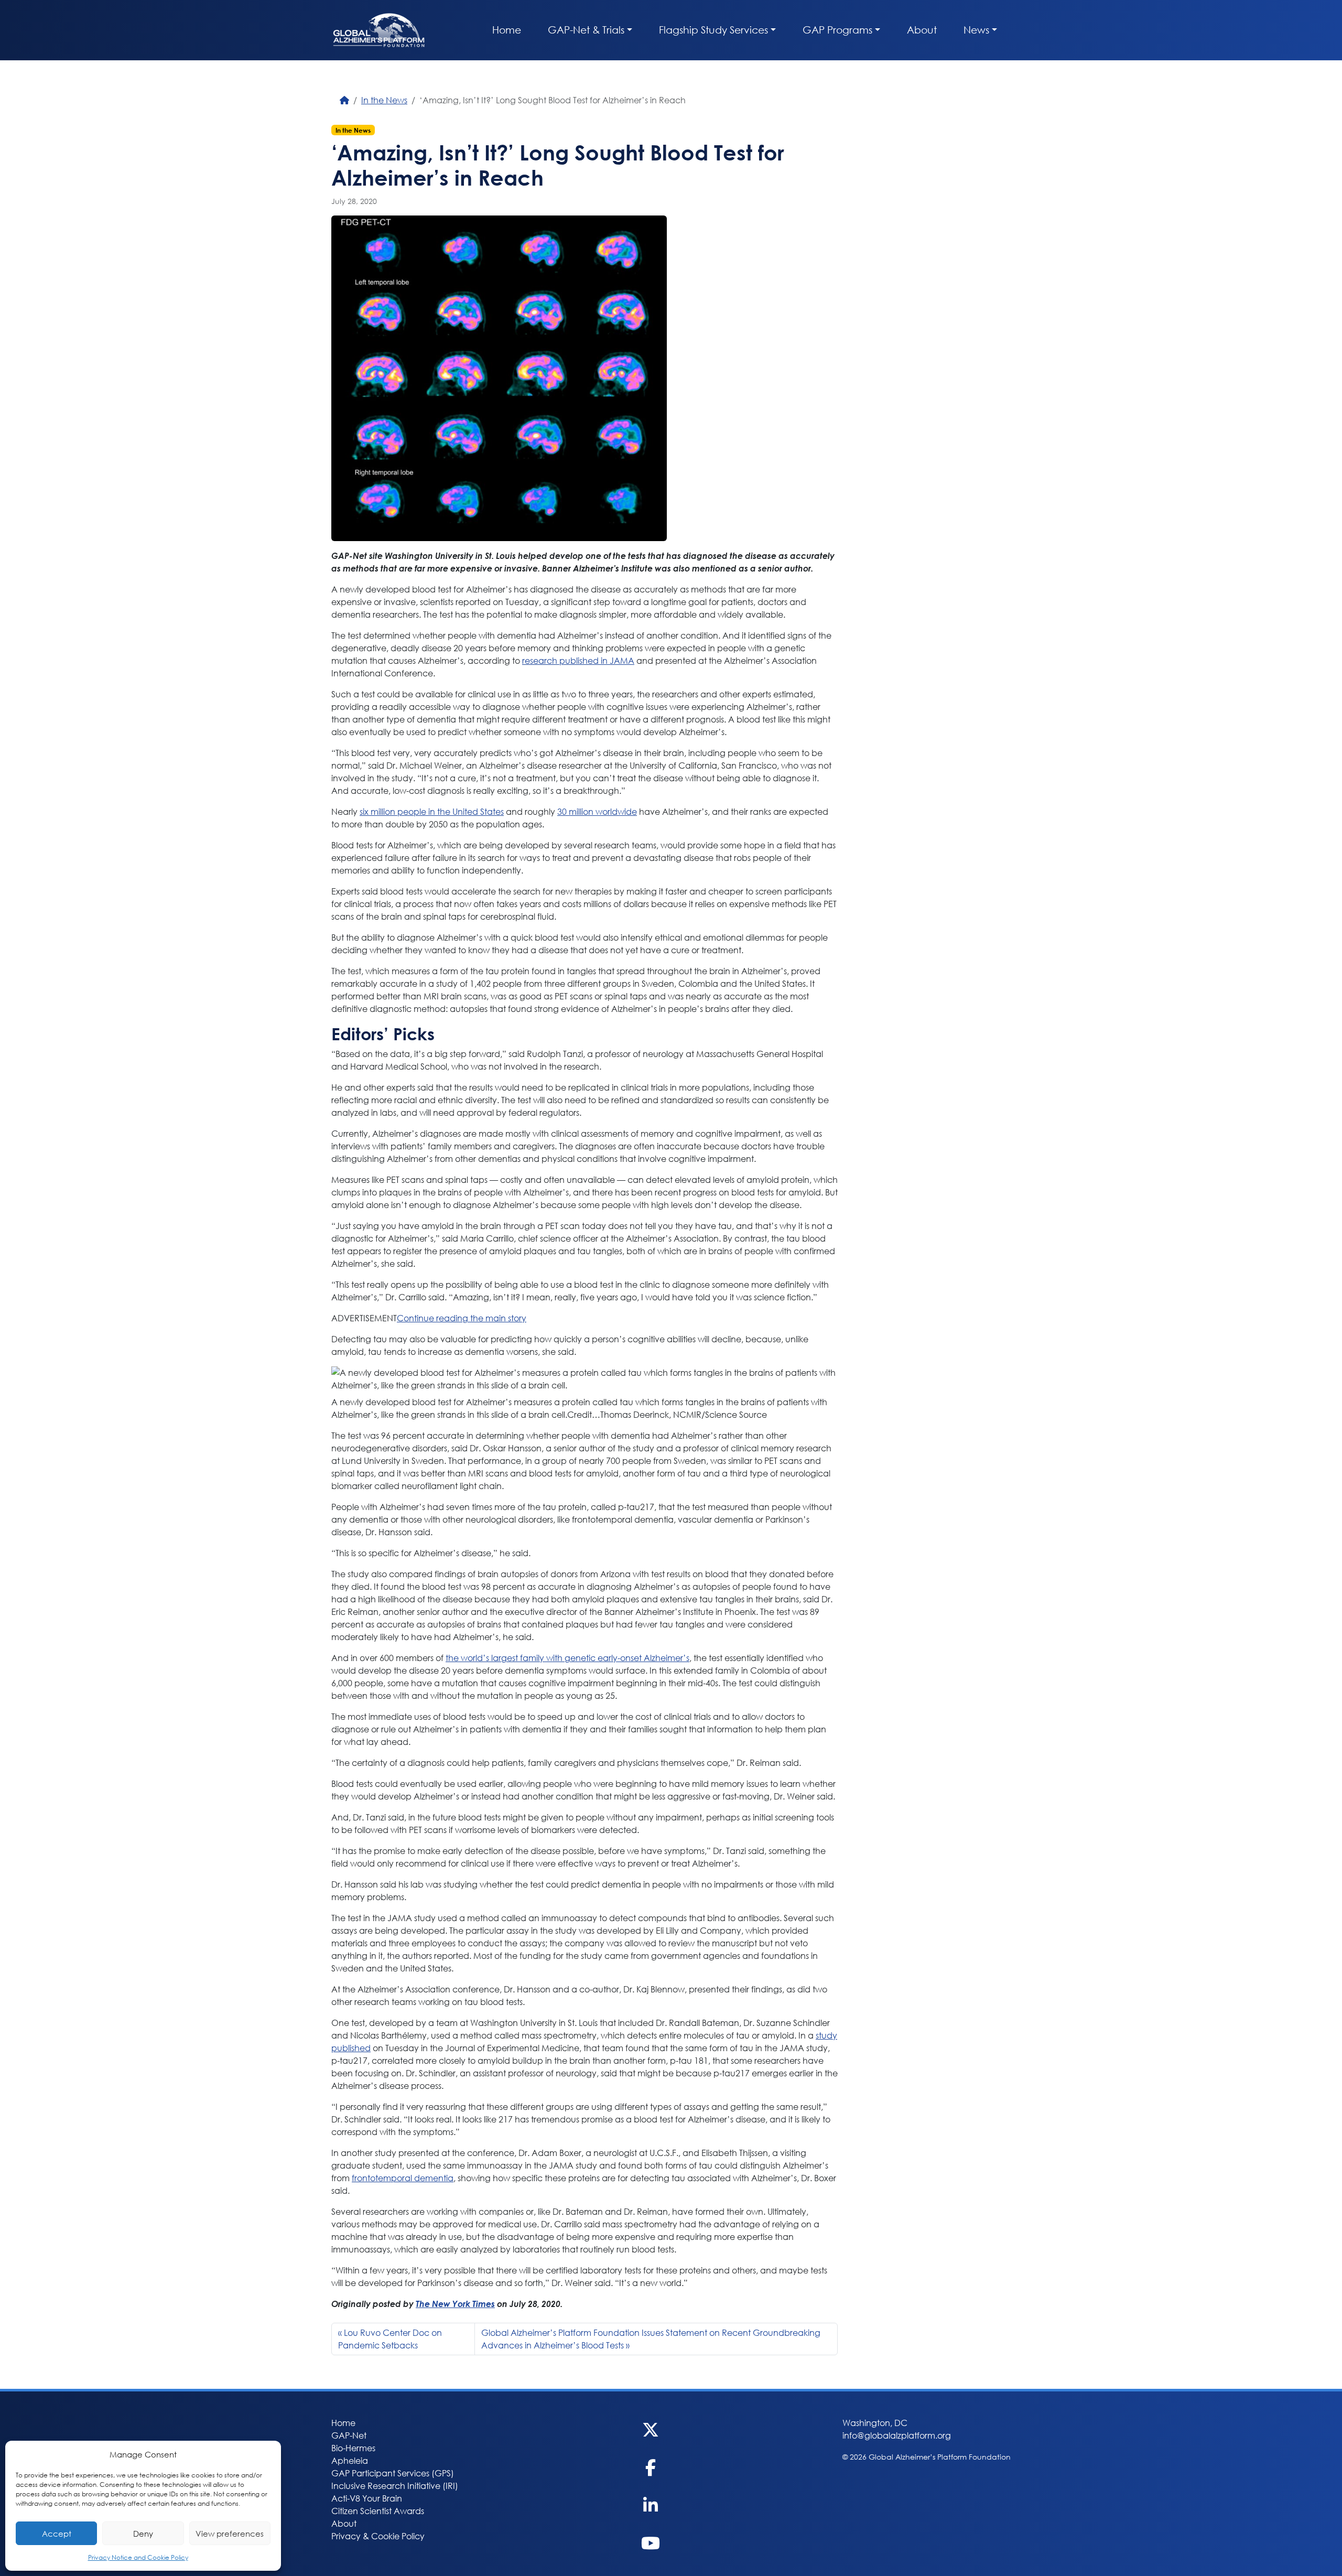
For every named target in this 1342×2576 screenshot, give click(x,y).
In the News (384, 100)
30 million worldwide (597, 811)
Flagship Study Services (713, 30)
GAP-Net (349, 2435)
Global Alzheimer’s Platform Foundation (379, 30)
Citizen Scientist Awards (378, 2511)
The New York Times (455, 2304)
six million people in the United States (432, 811)
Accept (57, 2534)
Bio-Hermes (353, 2448)
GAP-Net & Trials (586, 30)
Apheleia (350, 2460)
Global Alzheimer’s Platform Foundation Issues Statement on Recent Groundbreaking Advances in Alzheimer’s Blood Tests (651, 2339)
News (976, 30)
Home (507, 30)
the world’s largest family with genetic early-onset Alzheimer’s (567, 1658)
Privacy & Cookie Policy (378, 2536)
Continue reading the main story (462, 1318)
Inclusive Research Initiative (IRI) (395, 2486)
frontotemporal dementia (403, 2178)
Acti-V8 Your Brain (367, 2498)
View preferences (230, 2534)
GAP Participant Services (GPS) (393, 2473)
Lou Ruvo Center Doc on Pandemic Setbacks (390, 2339)
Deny (143, 2534)
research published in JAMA (578, 660)
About (922, 30)
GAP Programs (837, 30)
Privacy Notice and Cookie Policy (138, 2557)
